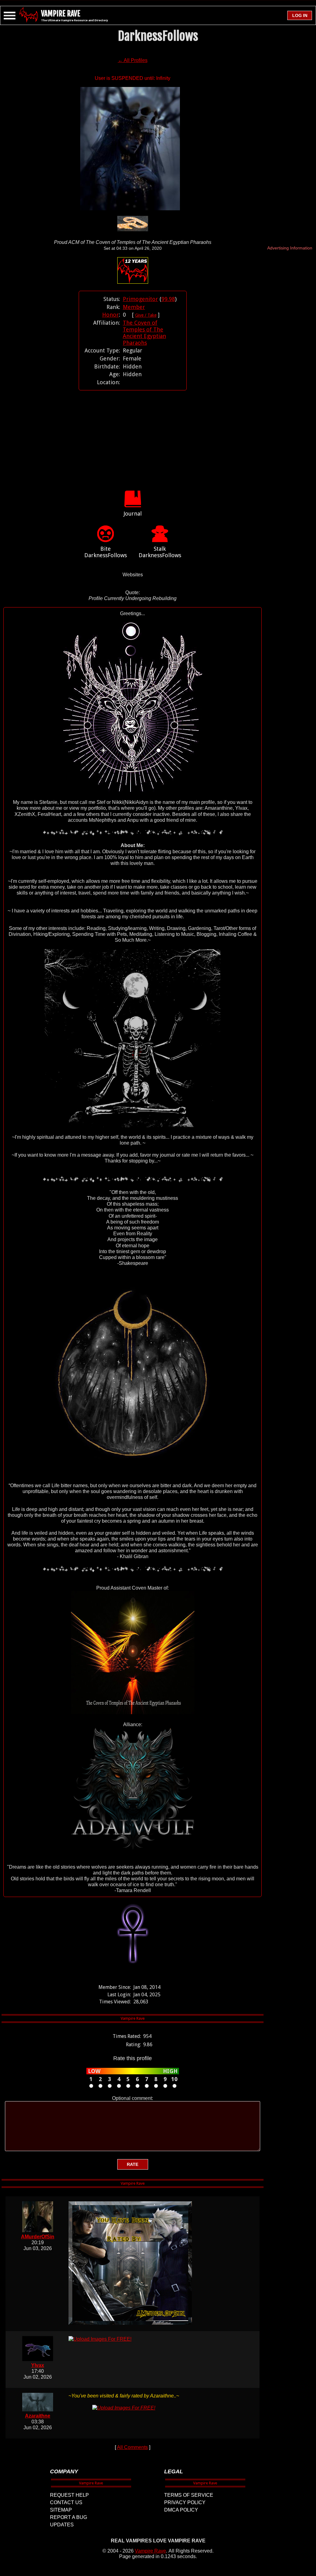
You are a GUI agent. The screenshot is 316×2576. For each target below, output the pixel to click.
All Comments (132, 2447)
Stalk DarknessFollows (160, 552)
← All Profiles (133, 60)
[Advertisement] (133, 434)
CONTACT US (66, 2502)
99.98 (168, 299)
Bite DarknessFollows (106, 552)
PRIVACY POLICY (185, 2502)
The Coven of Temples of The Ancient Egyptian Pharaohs (144, 333)
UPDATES (62, 2525)
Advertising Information (290, 248)
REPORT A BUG (69, 2517)
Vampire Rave (150, 2551)
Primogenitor (140, 299)
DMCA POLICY (181, 2510)
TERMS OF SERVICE (189, 2495)
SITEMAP (61, 2510)
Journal (133, 514)
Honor (110, 315)
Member (134, 307)
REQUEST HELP (69, 2495)
